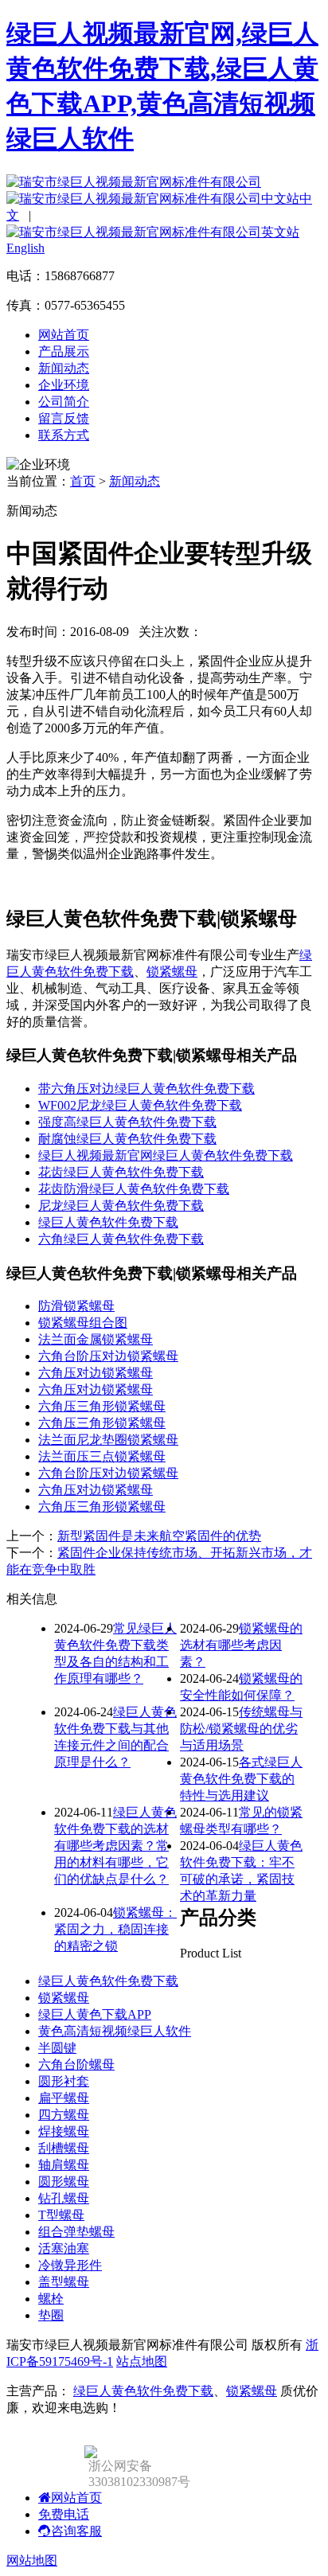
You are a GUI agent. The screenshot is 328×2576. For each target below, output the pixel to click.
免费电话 (64, 2514)
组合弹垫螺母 (76, 2232)
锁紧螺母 (172, 972)
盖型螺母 (64, 2282)
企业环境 (64, 385)
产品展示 (64, 351)
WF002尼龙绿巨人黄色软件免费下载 (140, 1105)
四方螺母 (64, 2115)
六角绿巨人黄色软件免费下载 (121, 1239)
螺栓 (51, 2299)
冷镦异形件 (70, 2265)
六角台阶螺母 (76, 2065)
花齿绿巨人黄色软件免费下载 (121, 1172)
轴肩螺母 (64, 2165)
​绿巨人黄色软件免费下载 (108, 1222)
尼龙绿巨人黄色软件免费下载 (121, 1206)
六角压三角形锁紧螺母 (102, 1406)
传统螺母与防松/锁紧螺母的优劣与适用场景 (241, 1729)
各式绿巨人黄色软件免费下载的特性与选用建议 (241, 1779)
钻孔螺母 (64, 2198)
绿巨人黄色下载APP (95, 2014)
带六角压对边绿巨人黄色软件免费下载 (146, 1089)
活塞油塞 (64, 2248)
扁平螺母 (64, 2098)
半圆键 (57, 2048)
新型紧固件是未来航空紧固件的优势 (159, 1536)
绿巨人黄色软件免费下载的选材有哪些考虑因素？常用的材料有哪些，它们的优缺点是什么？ (115, 1846)
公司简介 (64, 402)
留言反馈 (64, 418)
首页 (83, 481)
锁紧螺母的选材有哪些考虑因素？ (241, 1645)
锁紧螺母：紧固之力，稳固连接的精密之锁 (115, 1929)
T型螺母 (61, 2215)
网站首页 (64, 335)
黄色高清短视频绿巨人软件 (115, 2031)
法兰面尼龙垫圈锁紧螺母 (108, 1440)
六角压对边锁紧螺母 (96, 1373)
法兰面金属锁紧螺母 (96, 1339)
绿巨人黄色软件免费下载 (108, 1981)
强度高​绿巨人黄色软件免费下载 (127, 1122)
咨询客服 (76, 2531)
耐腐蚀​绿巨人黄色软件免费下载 (127, 1139)
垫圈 (51, 2315)
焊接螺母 (64, 2131)
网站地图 (32, 2560)
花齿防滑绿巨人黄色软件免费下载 (134, 1189)
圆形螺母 (64, 2182)
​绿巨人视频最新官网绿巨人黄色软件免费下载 (166, 1155)
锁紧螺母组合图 (83, 1323)
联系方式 (64, 435)
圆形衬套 (64, 2081)
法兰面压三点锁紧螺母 (102, 1456)
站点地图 (142, 2361)
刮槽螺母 (64, 2148)
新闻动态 (64, 368)
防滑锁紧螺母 (76, 1306)
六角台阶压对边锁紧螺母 (108, 1356)
